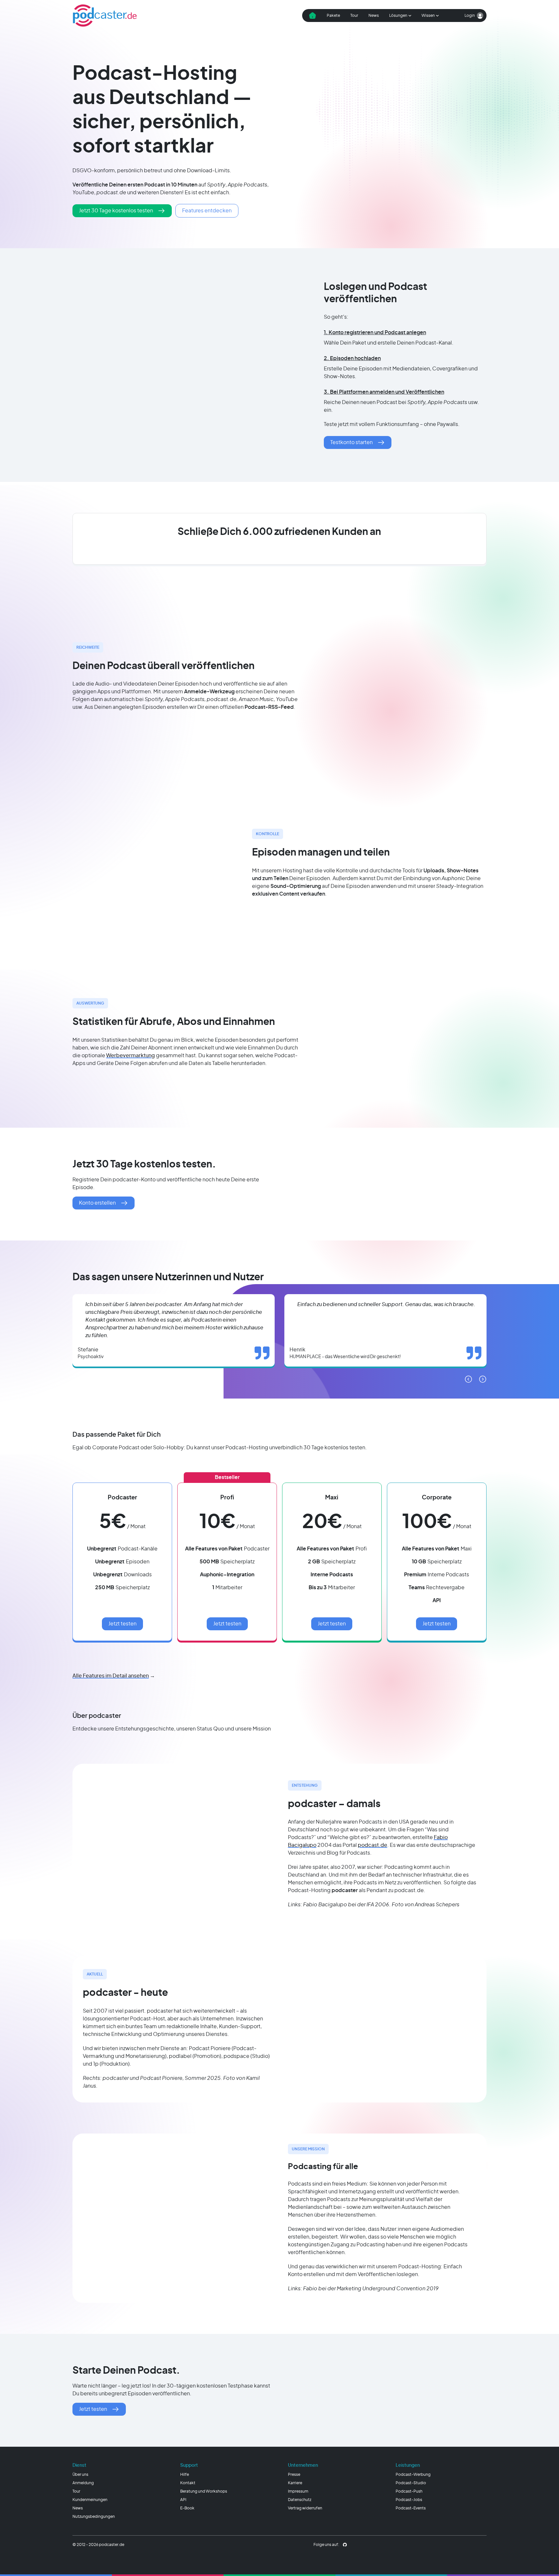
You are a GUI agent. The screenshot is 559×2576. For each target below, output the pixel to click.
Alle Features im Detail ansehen (111, 1676)
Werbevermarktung (131, 1056)
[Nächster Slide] (483, 1379)
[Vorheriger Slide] (468, 1379)
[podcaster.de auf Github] (345, 2545)
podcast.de (373, 1845)
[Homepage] (105, 16)
